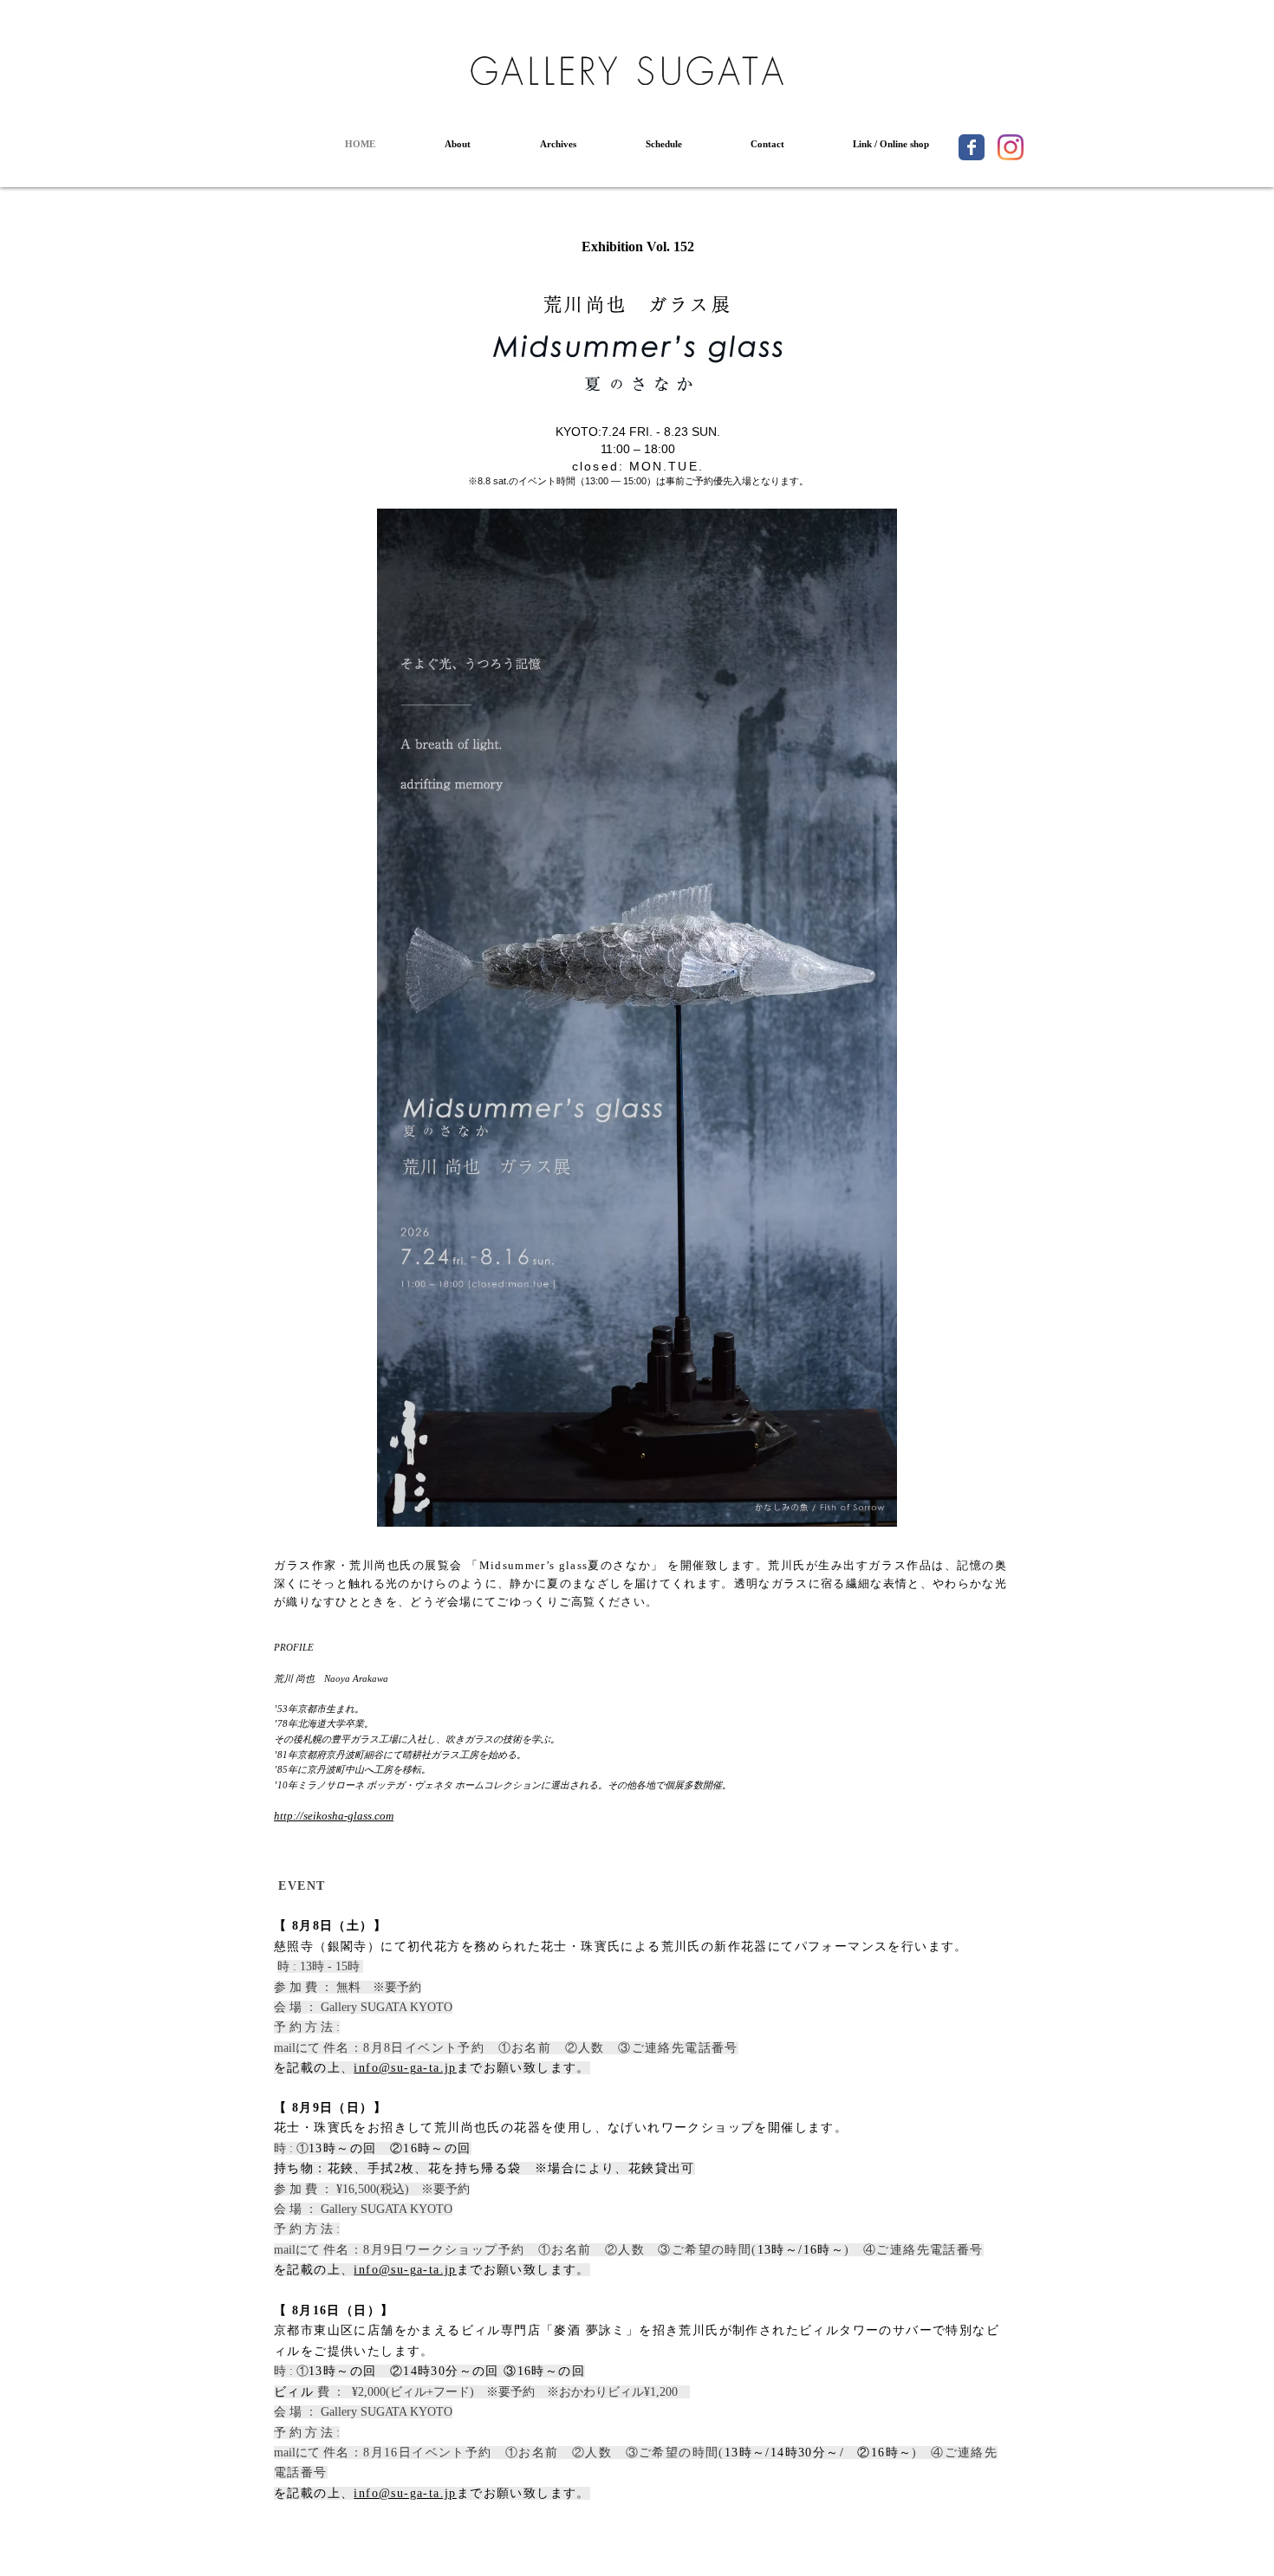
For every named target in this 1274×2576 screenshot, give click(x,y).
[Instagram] (1011, 147)
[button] (458, 144)
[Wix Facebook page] (972, 147)
